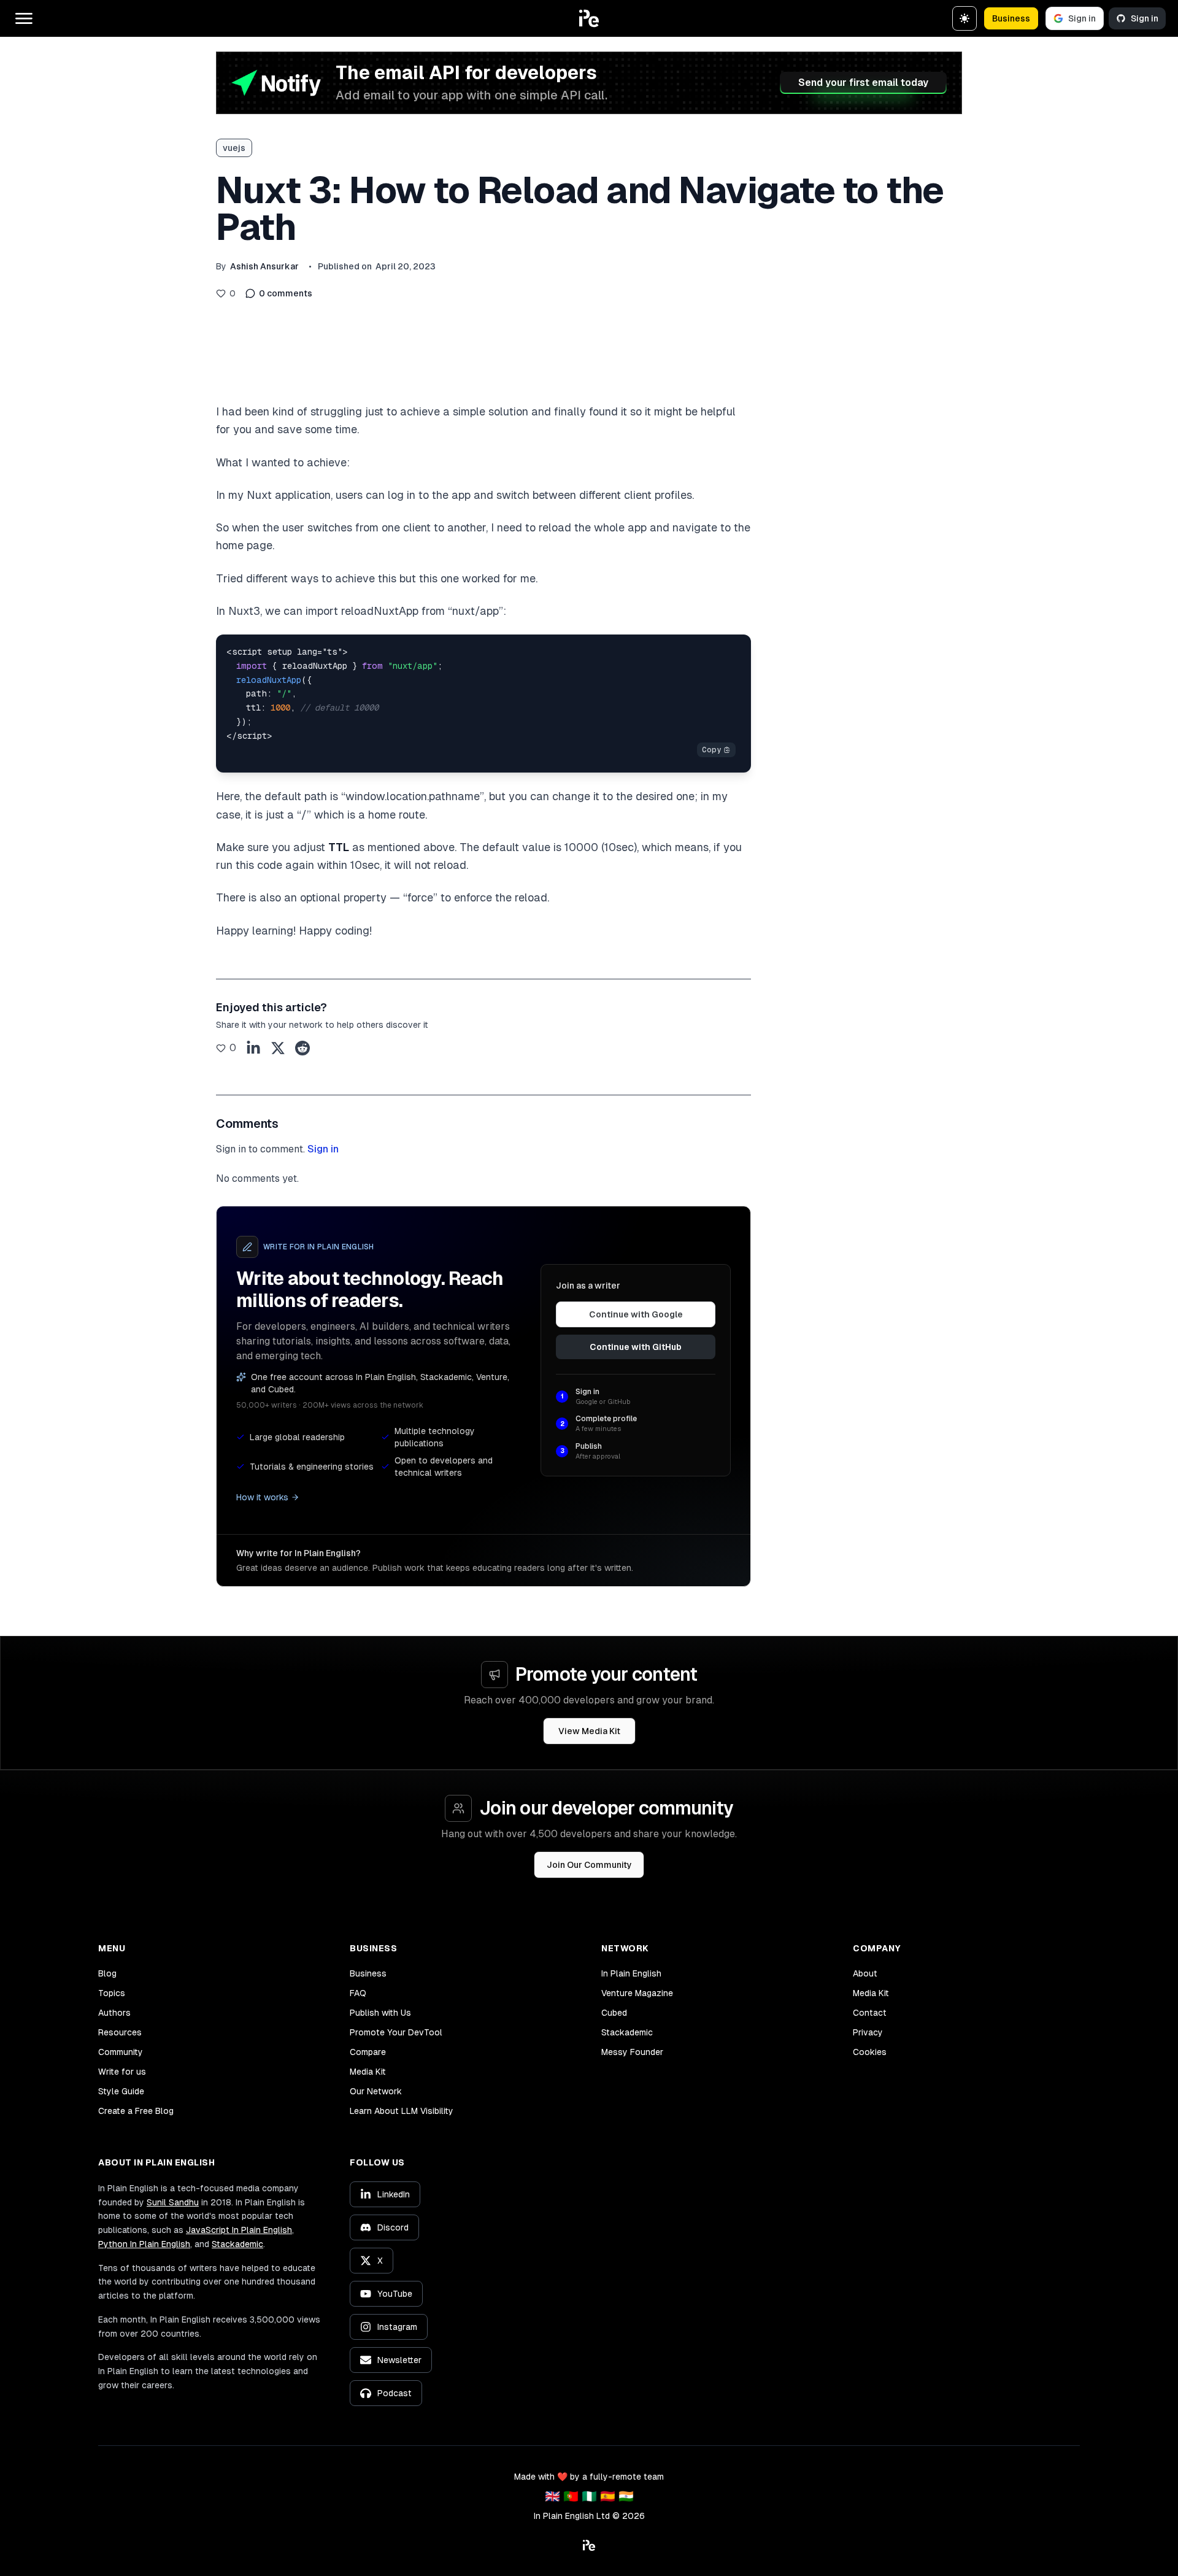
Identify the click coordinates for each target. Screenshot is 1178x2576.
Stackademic (627, 2032)
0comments (286, 293)
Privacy (868, 2032)
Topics (112, 1993)
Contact (870, 2013)
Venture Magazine (637, 1993)
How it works (262, 1497)
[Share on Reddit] (302, 1048)
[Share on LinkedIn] (253, 1048)
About (865, 1973)
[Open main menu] (24, 18)
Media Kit (368, 2072)
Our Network (376, 2091)
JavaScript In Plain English (239, 2230)
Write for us (122, 2072)
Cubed (614, 2013)
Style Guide (121, 2091)
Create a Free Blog (136, 2111)
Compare (368, 2052)
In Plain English (631, 1973)
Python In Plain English (144, 2244)
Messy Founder (632, 2052)
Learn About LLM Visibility (402, 2111)
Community (121, 2052)
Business (1011, 18)
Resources (120, 2032)
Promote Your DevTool (396, 2032)
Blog (107, 1973)
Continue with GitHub (636, 1347)
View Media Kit (589, 1731)
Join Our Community (589, 1865)
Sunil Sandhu (173, 2202)
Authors (114, 2013)
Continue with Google (636, 1314)
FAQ (358, 1993)
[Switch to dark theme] (964, 18)
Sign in (1082, 18)
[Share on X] (278, 1048)
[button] (589, 18)
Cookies (870, 2052)
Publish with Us (380, 2013)
